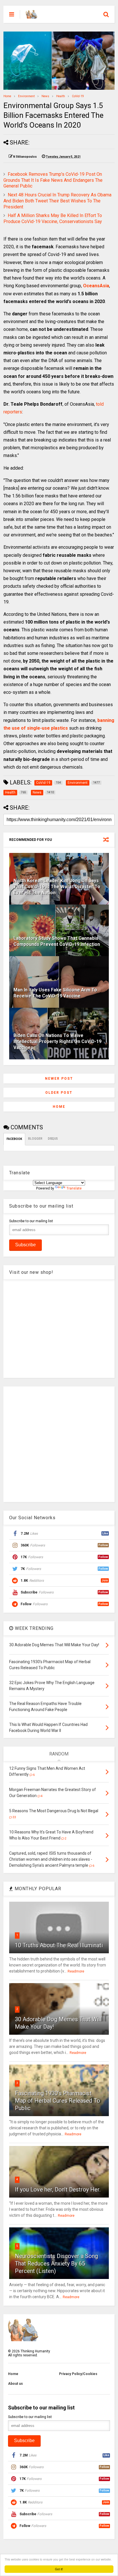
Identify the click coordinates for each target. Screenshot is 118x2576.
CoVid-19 (78, 96)
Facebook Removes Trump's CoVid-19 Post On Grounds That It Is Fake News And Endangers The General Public (53, 180)
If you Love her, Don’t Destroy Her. (58, 2190)
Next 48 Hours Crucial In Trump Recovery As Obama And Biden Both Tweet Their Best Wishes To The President (57, 201)
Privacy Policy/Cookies (78, 2374)
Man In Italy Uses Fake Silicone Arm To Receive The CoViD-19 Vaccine (55, 993)
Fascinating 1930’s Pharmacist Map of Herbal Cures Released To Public (58, 2101)
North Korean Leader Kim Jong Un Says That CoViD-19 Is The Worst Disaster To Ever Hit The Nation (57, 887)
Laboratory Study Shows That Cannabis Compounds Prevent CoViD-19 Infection (57, 941)
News (45, 96)
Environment (26, 96)
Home (7, 96)
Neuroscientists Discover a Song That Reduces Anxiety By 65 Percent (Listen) (56, 2263)
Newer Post (59, 1079)
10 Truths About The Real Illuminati (59, 1945)
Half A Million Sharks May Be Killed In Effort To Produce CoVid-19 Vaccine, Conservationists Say (53, 218)
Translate (74, 1188)
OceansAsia (96, 286)
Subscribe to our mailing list (31, 1221)
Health (61, 96)
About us (15, 2384)
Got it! (59, 2569)
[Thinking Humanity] (32, 16)
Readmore (76, 1971)
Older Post (59, 1093)
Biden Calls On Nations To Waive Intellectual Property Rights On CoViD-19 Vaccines (57, 1041)
